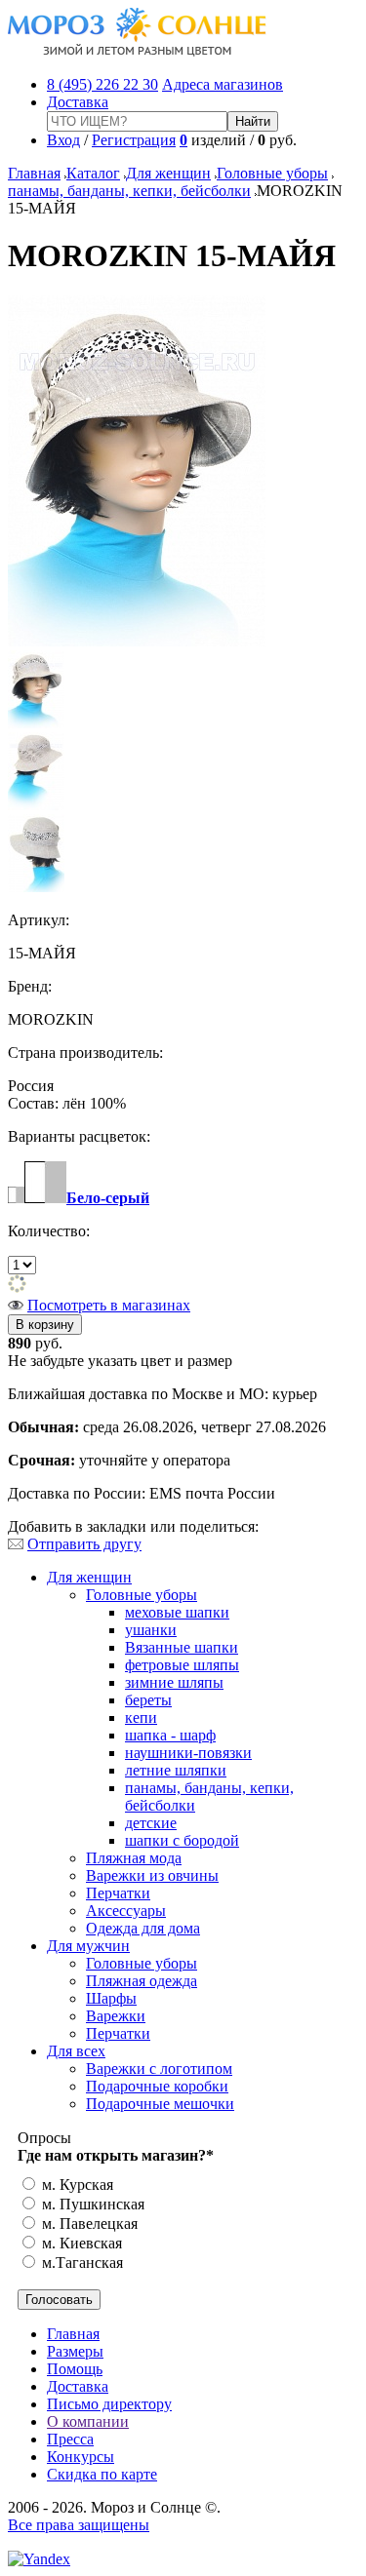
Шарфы (111, 1998)
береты (148, 1700)
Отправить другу (84, 1544)
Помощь (75, 2369)
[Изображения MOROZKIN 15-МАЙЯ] (137, 641)
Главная (34, 173)
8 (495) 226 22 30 (102, 84)
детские (151, 1823)
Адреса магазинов (223, 84)
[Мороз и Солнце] (137, 51)
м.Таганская (81, 2263)
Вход (63, 140)
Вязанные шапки (182, 1647)
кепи (141, 1717)
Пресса (70, 2439)
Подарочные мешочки (160, 2104)
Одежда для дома (143, 1928)
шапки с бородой (182, 1840)
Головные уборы (272, 173)
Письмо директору (109, 2404)
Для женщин (168, 173)
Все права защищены (79, 2525)
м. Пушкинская (91, 2204)
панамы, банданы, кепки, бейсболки (129, 191)
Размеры (75, 2351)
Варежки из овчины (152, 1875)
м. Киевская (80, 2243)
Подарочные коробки (157, 2086)
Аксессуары (126, 1911)
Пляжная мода (134, 1858)
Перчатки (118, 1893)
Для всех (76, 2051)
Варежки (116, 2016)
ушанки (151, 1630)
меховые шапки (177, 1612)
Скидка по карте (102, 2474)
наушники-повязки (188, 1753)
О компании (88, 2421)
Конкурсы (81, 2457)
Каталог (93, 173)
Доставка (78, 102)
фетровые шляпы (182, 1665)
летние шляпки (176, 1770)
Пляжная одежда (142, 1981)
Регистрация (134, 140)
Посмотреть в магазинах (109, 1305)
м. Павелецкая (88, 2224)
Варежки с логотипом (159, 2069)
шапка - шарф (170, 1735)
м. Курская (76, 2185)
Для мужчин (88, 1946)
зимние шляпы (174, 1682)
